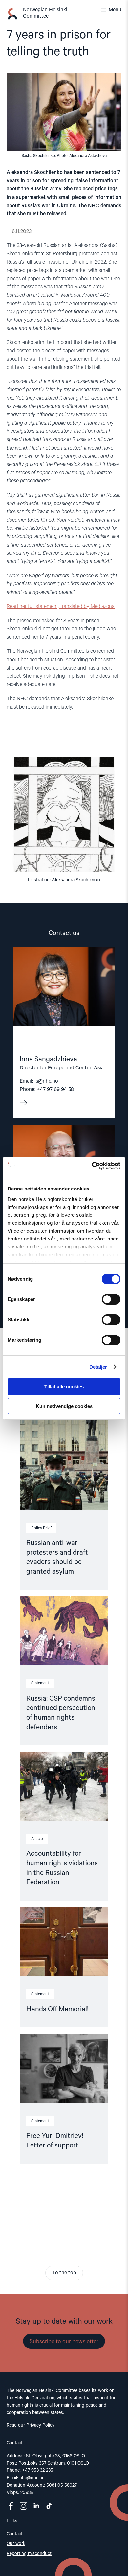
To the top (64, 2273)
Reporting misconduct (29, 2554)
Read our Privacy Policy (31, 2425)
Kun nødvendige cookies (64, 1406)
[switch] (111, 1299)
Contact (15, 2534)
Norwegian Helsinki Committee (45, 13)
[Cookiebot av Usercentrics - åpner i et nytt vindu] (92, 1166)
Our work (16, 2544)
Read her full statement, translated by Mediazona (61, 607)
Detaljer (98, 1367)
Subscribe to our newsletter (64, 2342)
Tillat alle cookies (64, 1387)
